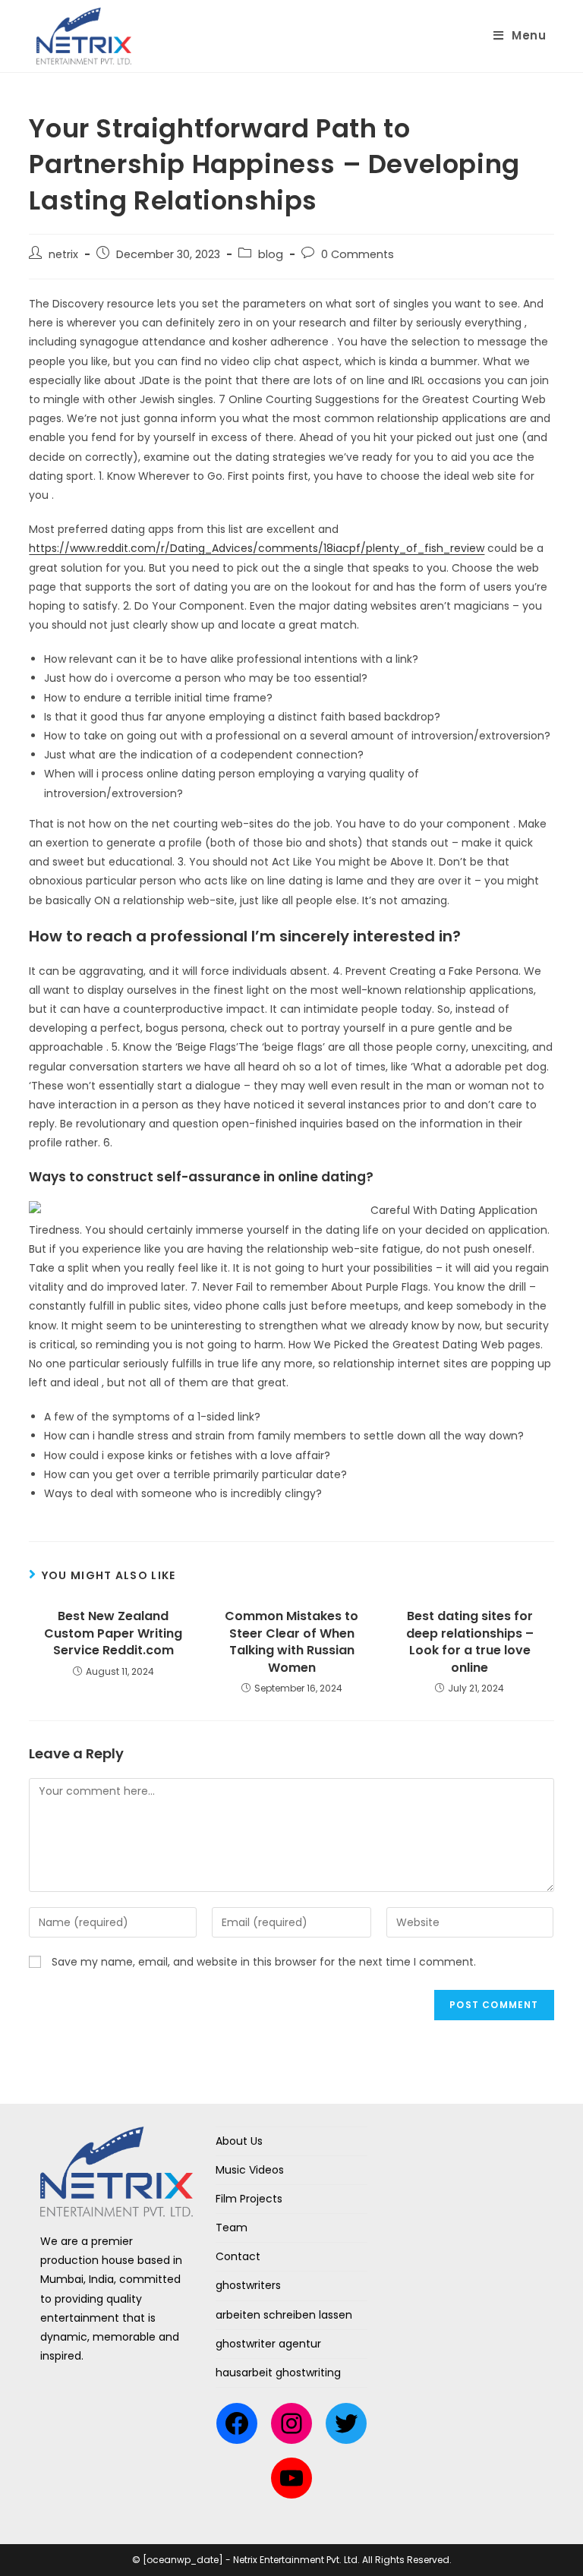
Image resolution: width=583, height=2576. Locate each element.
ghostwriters (248, 2285)
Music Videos (250, 2170)
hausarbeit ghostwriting (278, 2373)
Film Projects (249, 2199)
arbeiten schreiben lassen (284, 2315)
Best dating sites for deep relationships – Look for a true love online (470, 1642)
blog (271, 254)
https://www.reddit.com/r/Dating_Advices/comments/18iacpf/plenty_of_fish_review (257, 548)
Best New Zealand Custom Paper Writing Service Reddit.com (113, 1633)
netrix (63, 254)
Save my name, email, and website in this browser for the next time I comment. (264, 1962)
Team (232, 2228)
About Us (239, 2141)
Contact (238, 2256)
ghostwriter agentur (268, 2344)
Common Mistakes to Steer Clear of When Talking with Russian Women (291, 1642)
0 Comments (358, 254)
